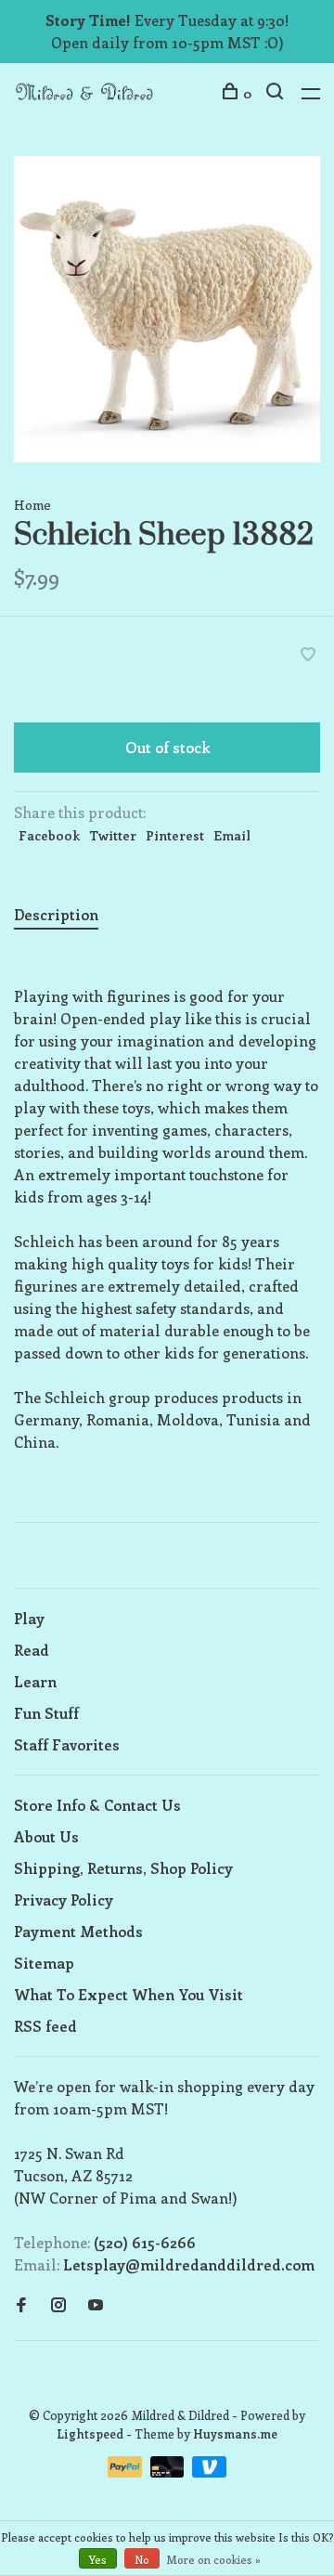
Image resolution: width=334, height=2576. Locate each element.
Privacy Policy (64, 1899)
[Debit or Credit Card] (169, 2472)
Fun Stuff (46, 1713)
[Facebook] (21, 2305)
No (142, 2559)
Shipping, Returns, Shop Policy (123, 1868)
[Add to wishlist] (308, 655)
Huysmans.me (235, 2433)
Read (32, 1650)
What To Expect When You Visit (128, 1994)
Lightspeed (90, 2433)
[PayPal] (127, 2472)
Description (56, 914)
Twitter (113, 835)
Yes (98, 2559)
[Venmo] (209, 2472)
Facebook (49, 835)
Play (29, 1618)
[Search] (277, 93)
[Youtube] (96, 2305)
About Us (46, 1836)
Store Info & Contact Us (97, 1805)
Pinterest (175, 835)
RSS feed (45, 2026)
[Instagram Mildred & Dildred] (58, 2305)
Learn (35, 1681)
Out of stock (167, 747)
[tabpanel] (167, 309)
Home (32, 505)
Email (232, 835)
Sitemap (44, 1963)
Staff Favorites (67, 1744)
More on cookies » (214, 2559)
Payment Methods (78, 1931)
